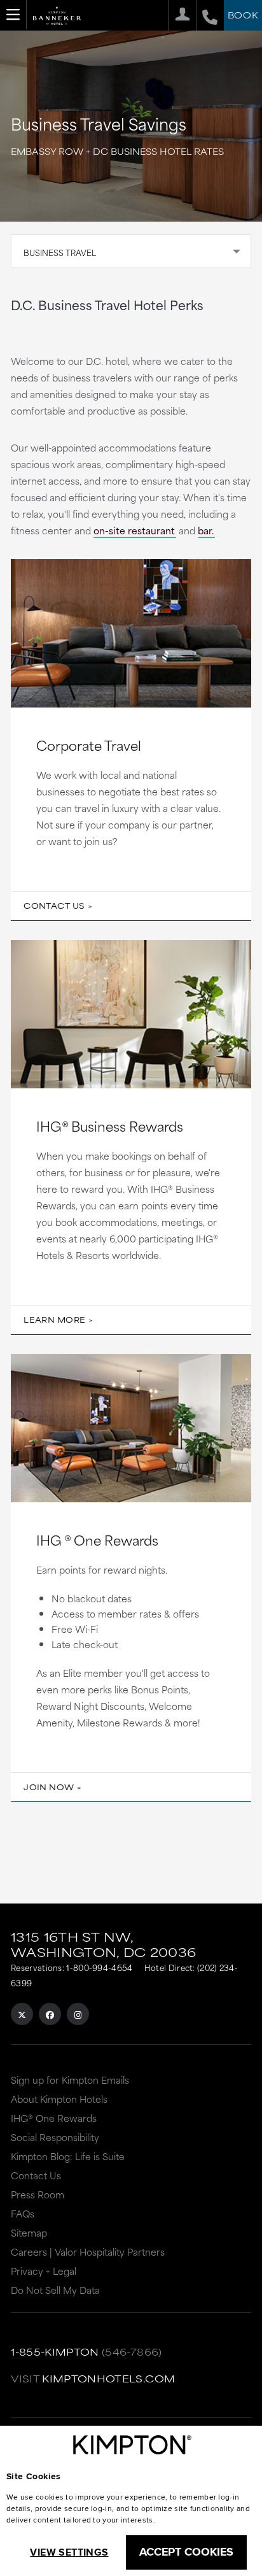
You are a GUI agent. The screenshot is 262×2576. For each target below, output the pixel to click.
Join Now (49, 1787)
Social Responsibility (55, 2137)
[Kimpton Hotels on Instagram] (78, 2014)
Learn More (54, 1320)
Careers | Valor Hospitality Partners (88, 2252)
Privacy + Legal (44, 2271)
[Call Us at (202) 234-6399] (207, 15)
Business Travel (60, 252)
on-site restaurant (134, 530)
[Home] (57, 19)
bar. (206, 530)
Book (243, 15)
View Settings (69, 2552)
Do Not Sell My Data (55, 2290)
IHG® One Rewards (54, 2118)
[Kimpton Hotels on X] (22, 2014)
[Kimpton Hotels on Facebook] (50, 2014)
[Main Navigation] (13, 15)
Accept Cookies (186, 2552)
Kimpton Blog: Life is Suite (68, 2156)
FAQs (23, 2213)
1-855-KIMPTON (55, 2352)
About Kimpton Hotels (59, 2099)
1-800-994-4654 (99, 1967)
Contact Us (54, 906)
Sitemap (29, 2232)
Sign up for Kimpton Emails (70, 2080)
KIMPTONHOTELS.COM (108, 2378)
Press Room (38, 2194)
